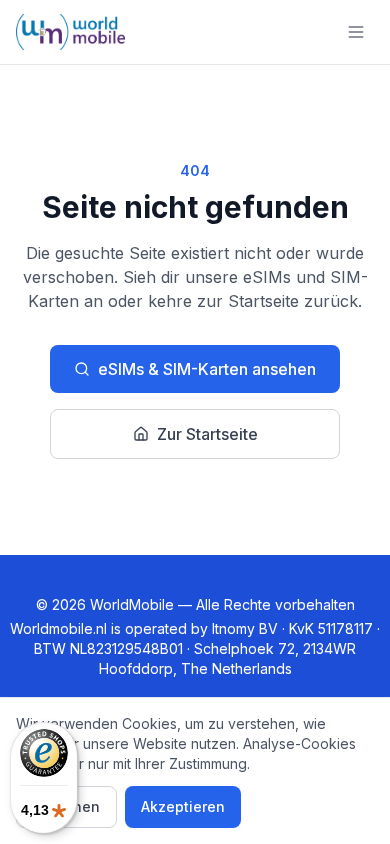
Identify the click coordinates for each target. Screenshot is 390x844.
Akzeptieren (183, 806)
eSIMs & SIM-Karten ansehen (207, 369)
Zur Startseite (207, 434)
